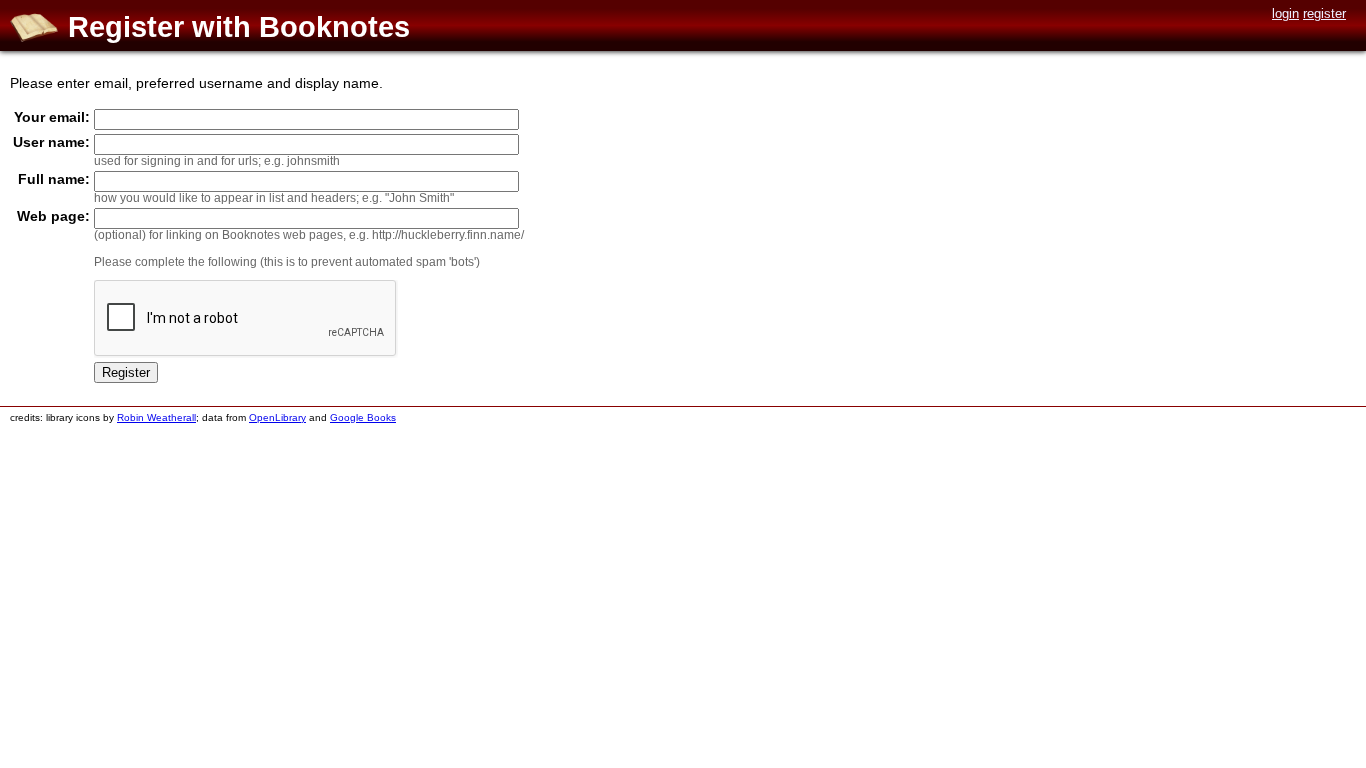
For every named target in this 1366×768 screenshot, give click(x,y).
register (1324, 13)
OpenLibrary (277, 417)
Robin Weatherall (156, 417)
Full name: (54, 179)
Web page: (53, 216)
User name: (51, 142)
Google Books (363, 417)
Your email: (52, 117)
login (1285, 13)
